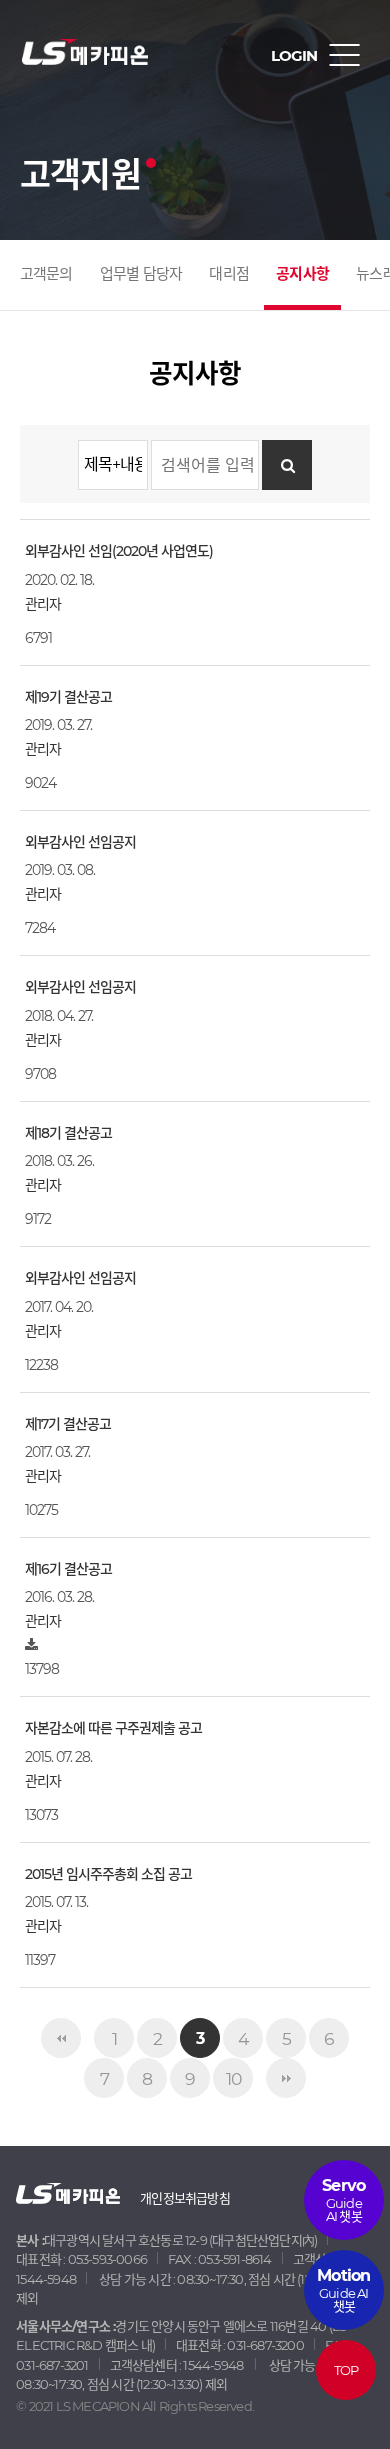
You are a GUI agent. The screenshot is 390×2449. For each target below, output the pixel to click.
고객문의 (46, 273)
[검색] (287, 465)
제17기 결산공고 (68, 1424)
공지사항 (302, 273)
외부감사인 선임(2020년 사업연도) (119, 551)
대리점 (229, 273)
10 (233, 2078)
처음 (61, 2038)
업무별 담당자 (141, 273)
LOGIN (294, 55)
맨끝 (286, 2078)
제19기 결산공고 (68, 697)
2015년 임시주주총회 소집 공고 (108, 1874)
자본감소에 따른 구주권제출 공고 (113, 1728)
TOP (346, 2370)
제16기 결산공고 (68, 1569)
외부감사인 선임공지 (80, 842)
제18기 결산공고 (68, 1133)
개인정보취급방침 (185, 2198)
